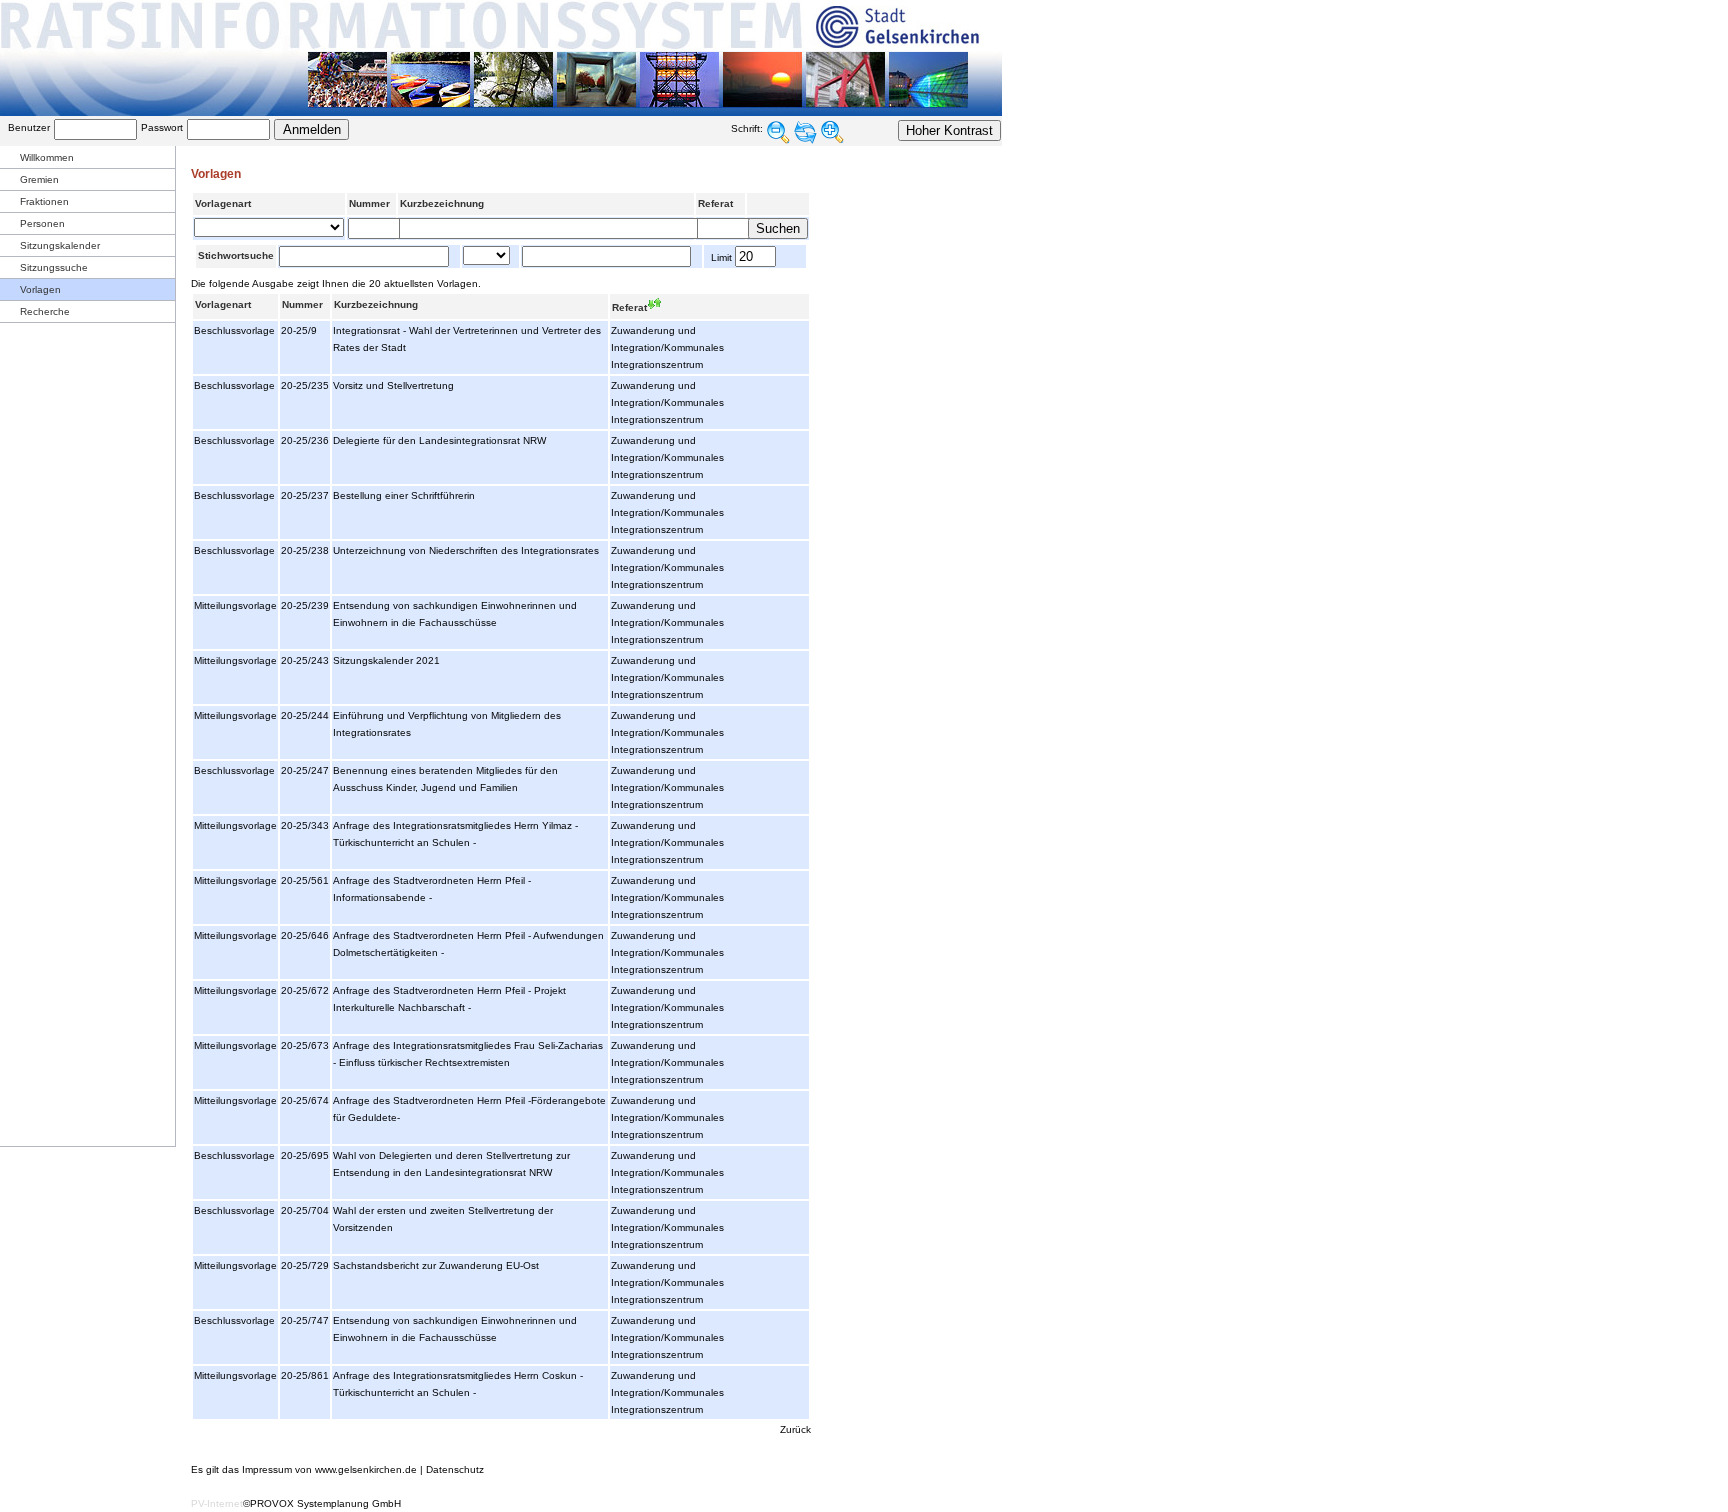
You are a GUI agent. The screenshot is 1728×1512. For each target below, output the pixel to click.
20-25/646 (305, 935)
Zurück (795, 1429)
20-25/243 (305, 660)
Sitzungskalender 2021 (386, 660)
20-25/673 (305, 1045)
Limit (720, 257)
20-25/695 (305, 1155)
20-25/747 (305, 1320)
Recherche (45, 311)
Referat (715, 203)
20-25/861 (305, 1375)
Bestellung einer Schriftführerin (404, 495)
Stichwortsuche (236, 255)
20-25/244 (305, 715)
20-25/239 (305, 605)
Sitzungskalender (60, 245)
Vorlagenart (223, 203)
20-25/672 (305, 990)
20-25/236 (305, 440)
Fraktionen (44, 201)
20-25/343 (305, 825)
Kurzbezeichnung (442, 203)
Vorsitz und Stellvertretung (393, 385)
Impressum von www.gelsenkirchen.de (329, 1469)
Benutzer (29, 127)
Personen (42, 223)
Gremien (39, 179)
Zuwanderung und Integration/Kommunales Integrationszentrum (667, 347)
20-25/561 (305, 880)
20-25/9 (299, 330)
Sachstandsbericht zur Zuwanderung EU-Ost (436, 1265)
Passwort (162, 127)
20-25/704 (305, 1210)
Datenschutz (455, 1469)
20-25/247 (305, 770)
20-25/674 (305, 1100)
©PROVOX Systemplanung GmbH (322, 1503)
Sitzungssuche (54, 267)
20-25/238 (305, 550)
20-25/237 (305, 495)
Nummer (369, 203)
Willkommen (47, 157)
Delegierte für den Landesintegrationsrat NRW (439, 440)
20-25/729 (305, 1265)
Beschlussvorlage (234, 330)
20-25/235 (305, 385)
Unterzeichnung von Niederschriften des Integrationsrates (466, 550)
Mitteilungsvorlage (235, 605)
